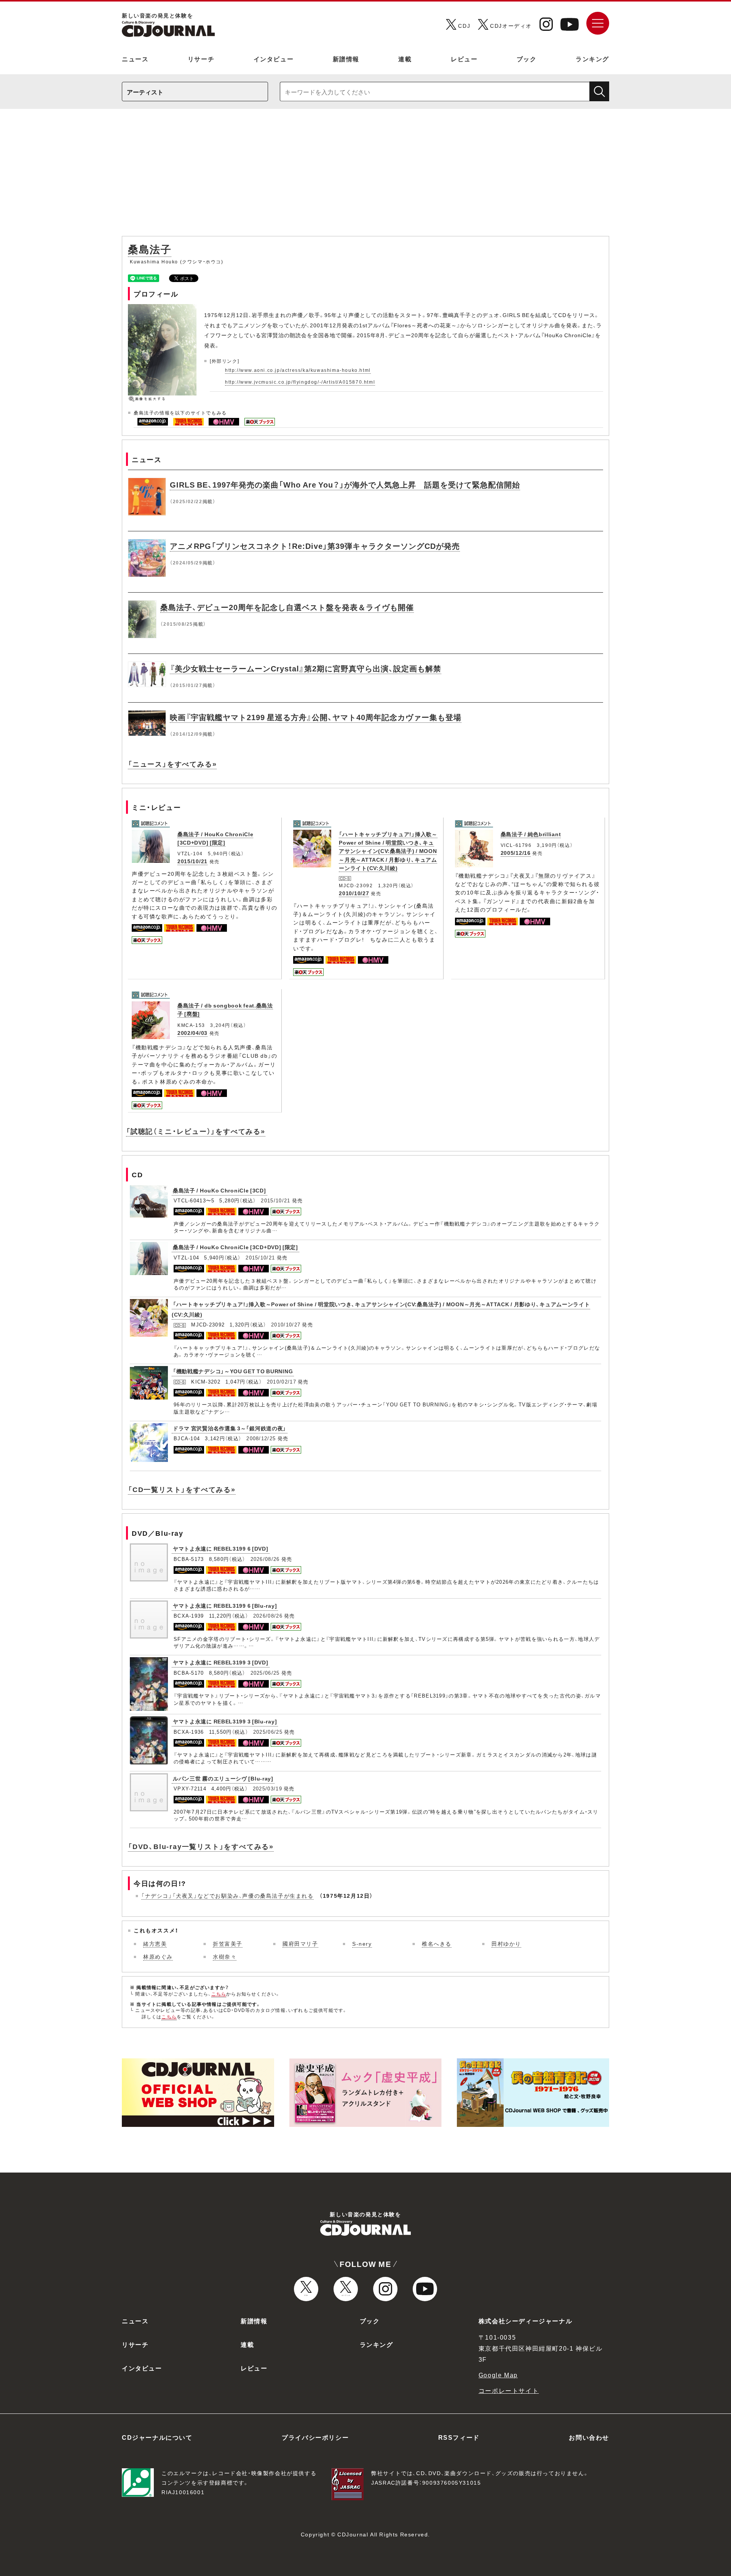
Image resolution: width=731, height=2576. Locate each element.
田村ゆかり (506, 1943)
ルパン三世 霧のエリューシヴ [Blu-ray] (223, 1778)
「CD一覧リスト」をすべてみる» (182, 1489)
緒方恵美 (155, 1943)
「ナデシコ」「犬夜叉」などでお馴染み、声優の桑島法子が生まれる (227, 1895)
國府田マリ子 (300, 1943)
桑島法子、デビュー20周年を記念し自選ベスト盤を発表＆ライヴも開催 (287, 607)
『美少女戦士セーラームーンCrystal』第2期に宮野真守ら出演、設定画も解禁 (306, 668)
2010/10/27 (354, 893)
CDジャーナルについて (157, 2437)
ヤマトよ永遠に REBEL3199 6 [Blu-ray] (225, 1605)
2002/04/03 (192, 1033)
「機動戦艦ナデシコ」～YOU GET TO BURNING (233, 1371)
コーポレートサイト (509, 2390)
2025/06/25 (265, 1673)
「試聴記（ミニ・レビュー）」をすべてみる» (196, 1131)
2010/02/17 (282, 1381)
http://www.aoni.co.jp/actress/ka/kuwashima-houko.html (298, 370)
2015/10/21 (192, 861)
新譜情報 (346, 59)
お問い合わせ (589, 2437)
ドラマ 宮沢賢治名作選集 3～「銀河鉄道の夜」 (230, 1428)
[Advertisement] (365, 176)
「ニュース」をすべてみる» (172, 764)
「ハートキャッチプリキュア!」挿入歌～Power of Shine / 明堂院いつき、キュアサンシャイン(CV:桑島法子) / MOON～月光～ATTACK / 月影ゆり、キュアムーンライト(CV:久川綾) (388, 851)
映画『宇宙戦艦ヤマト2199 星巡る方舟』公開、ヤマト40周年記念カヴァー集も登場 (316, 717)
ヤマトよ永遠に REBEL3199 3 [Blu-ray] (225, 1721)
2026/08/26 (265, 1559)
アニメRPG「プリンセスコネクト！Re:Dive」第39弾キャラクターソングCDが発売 (315, 546)
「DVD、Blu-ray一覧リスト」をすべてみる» (201, 1846)
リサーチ (201, 59)
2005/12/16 (516, 853)
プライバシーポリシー (315, 2437)
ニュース (135, 59)
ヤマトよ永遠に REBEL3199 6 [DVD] (221, 1548)
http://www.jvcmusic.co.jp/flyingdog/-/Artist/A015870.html (300, 382)
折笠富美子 (228, 1943)
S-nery (362, 1943)
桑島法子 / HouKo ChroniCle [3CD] (219, 1190)
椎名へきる (437, 1943)
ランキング (592, 59)
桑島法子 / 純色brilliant (531, 834)
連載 (405, 59)
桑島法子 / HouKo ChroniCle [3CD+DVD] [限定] (215, 838)
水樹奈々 (225, 1956)
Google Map (498, 2375)
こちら (219, 1994)
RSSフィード (459, 2437)
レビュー (464, 59)
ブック (527, 59)
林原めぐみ (158, 1956)
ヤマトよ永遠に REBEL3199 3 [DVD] (221, 1662)
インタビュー (274, 59)
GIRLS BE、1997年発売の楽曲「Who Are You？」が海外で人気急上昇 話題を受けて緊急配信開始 (345, 484)
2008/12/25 (261, 1438)
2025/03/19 (267, 1788)
